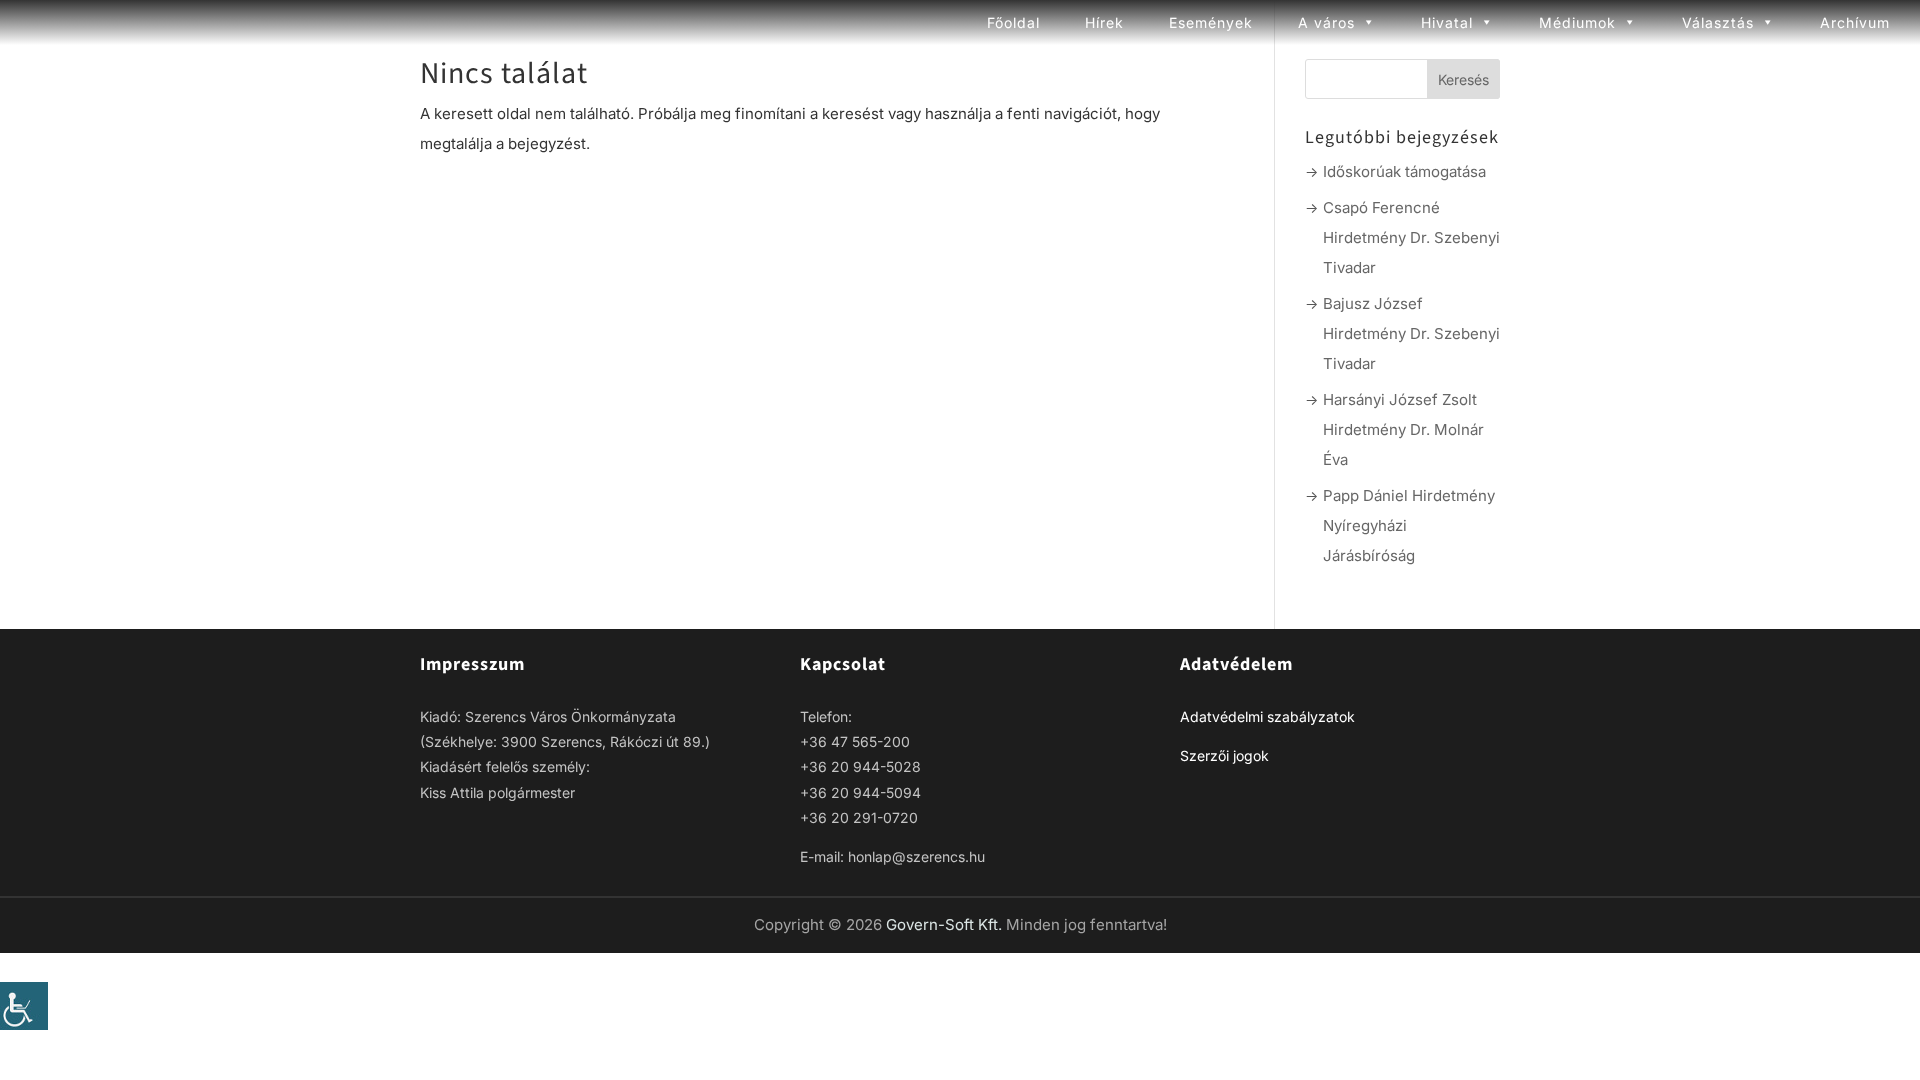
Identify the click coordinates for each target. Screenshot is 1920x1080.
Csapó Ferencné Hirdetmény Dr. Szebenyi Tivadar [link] (1411, 237)
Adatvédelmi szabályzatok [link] (1267, 716)
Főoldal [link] (1013, 22)
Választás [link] (1718, 22)
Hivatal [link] (1447, 22)
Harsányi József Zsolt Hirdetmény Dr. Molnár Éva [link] (1403, 429)
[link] (24, 1006)
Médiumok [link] (1577, 22)
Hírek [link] (1104, 22)
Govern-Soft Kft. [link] (946, 924)
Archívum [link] (1855, 22)
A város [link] (1326, 22)
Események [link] (1211, 22)
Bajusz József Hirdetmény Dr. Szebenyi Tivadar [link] (1411, 333)
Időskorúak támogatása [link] (1404, 171)
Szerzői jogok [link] (1224, 755)
